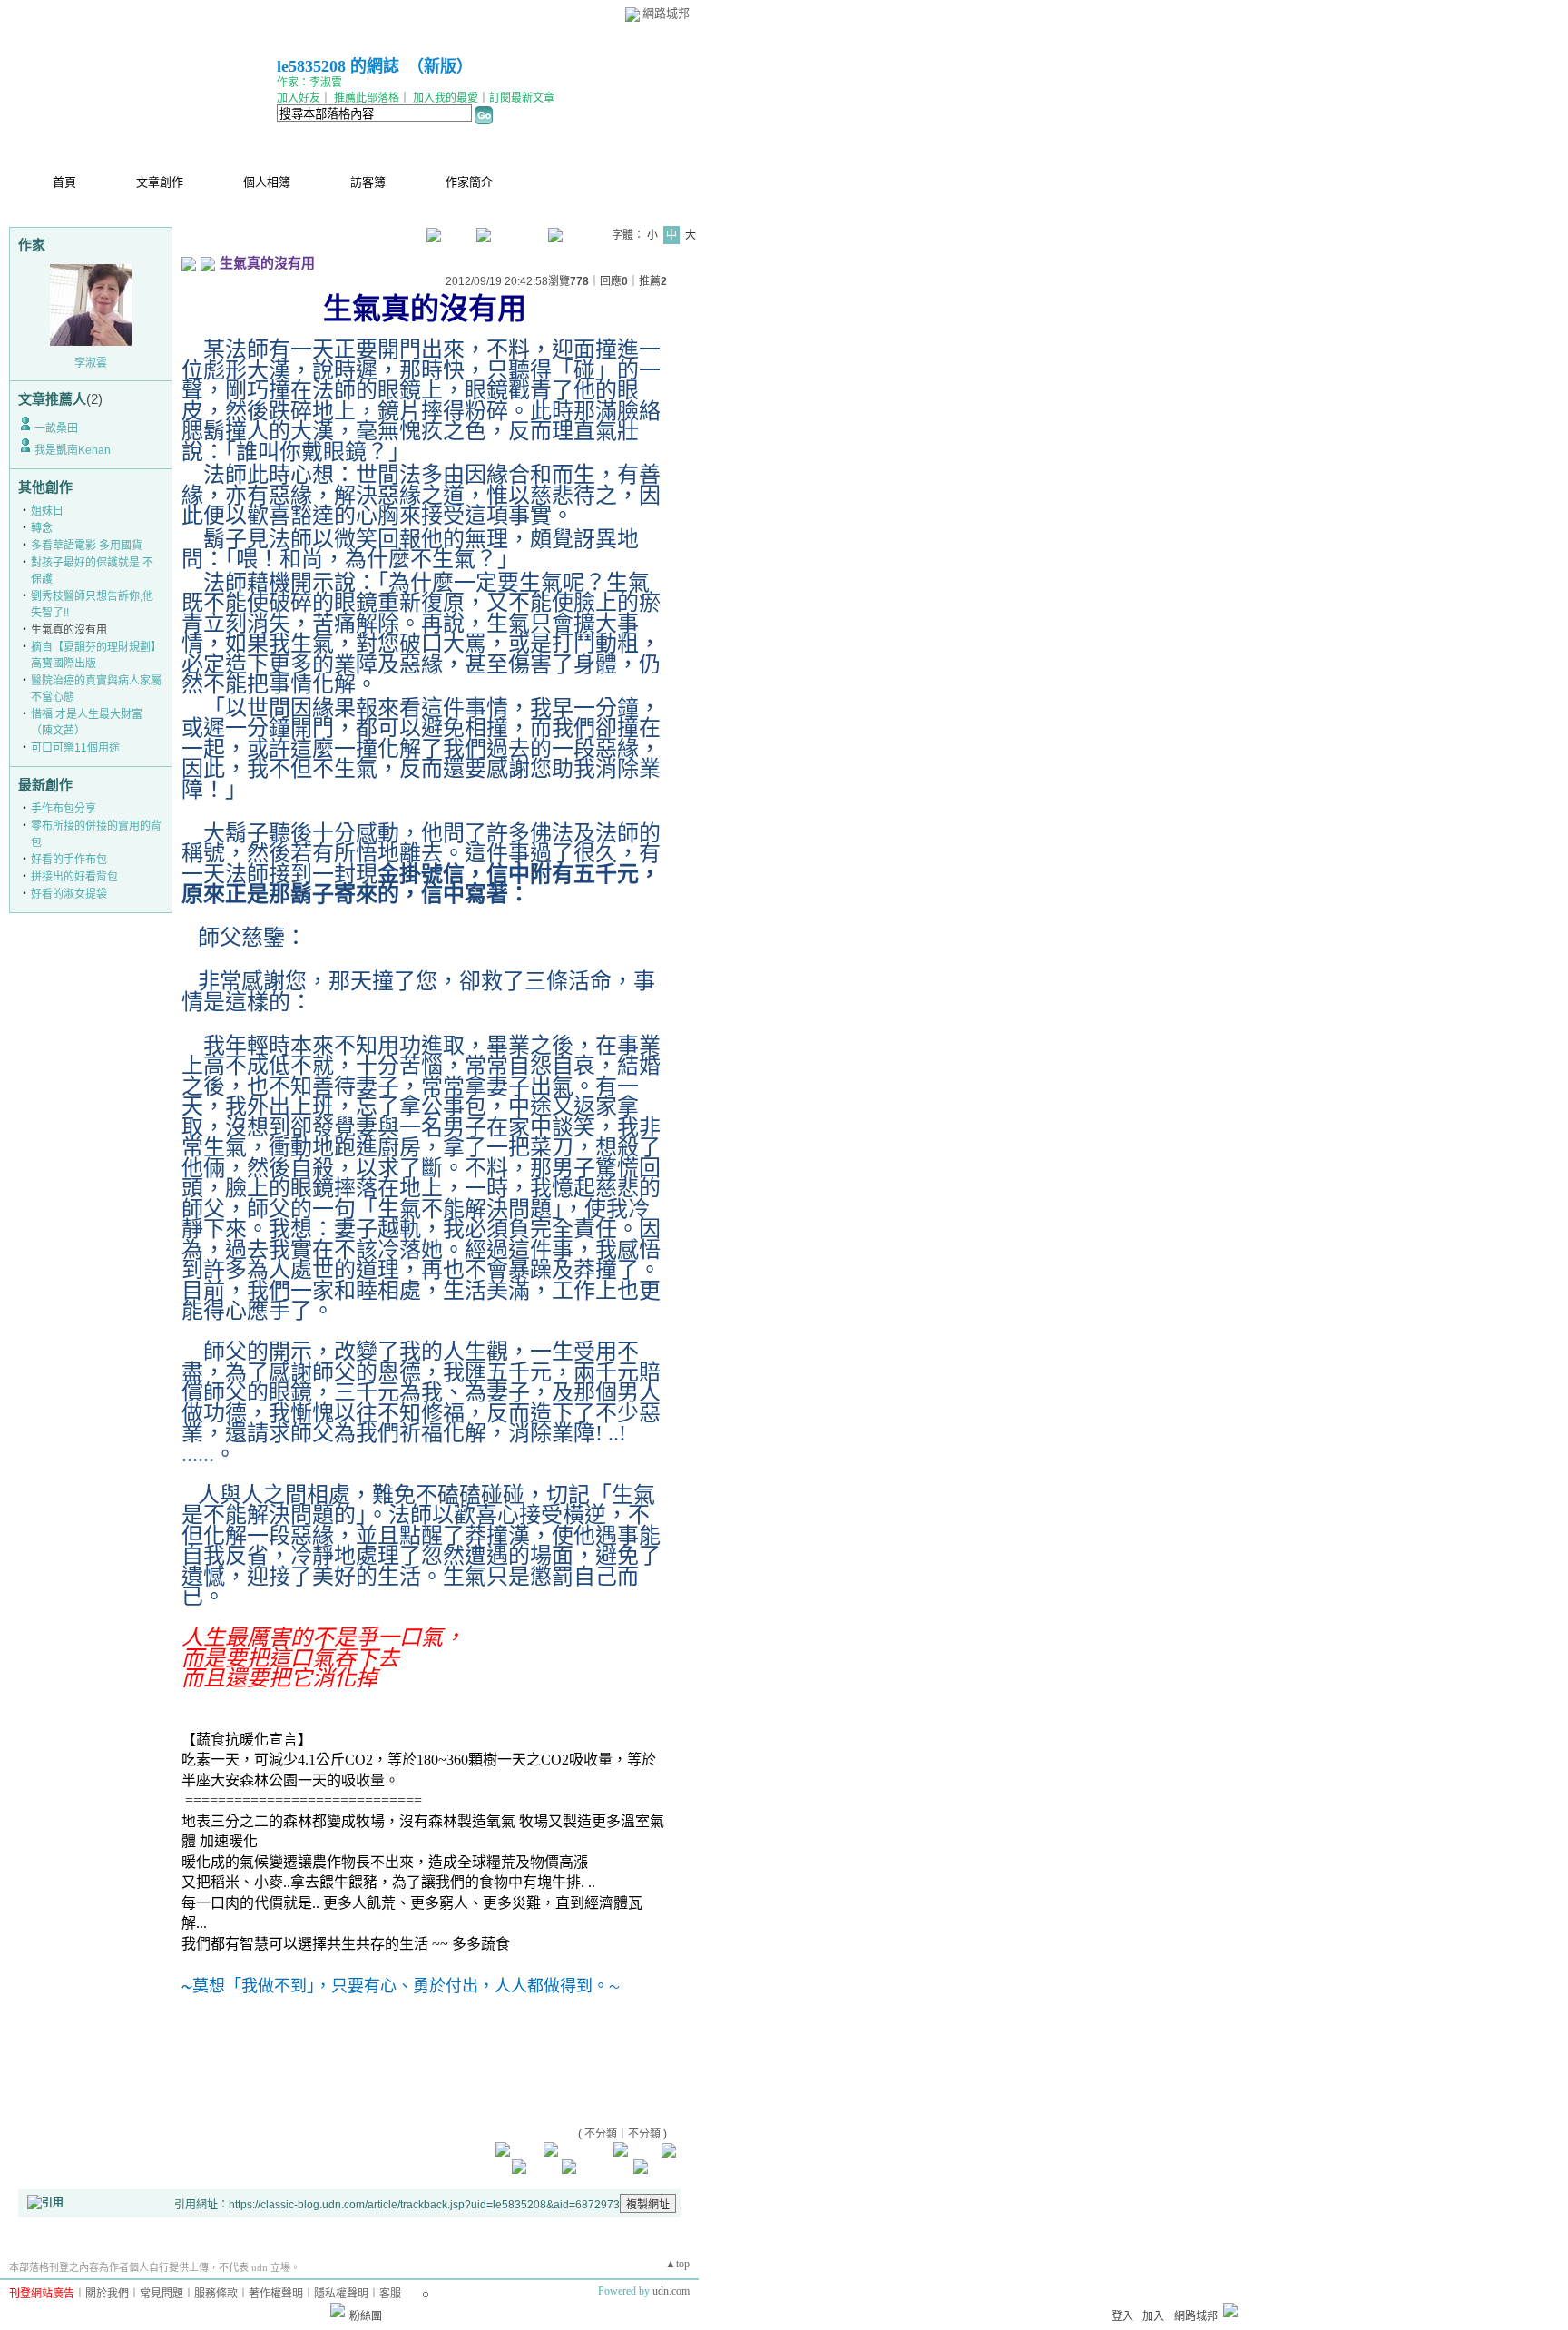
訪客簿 (368, 182)
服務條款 (216, 2294)
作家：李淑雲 (309, 83)
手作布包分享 (64, 809)
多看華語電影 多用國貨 (87, 546)
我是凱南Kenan (73, 450)
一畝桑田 (56, 428)
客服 (390, 2294)
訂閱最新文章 (522, 98)
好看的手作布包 (69, 860)
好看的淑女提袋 (69, 894)
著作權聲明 (276, 2294)
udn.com (671, 2291)
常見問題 (162, 2294)
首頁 (64, 182)
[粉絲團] (338, 2310)
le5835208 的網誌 (338, 66)
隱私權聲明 (341, 2294)
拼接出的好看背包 (74, 877)
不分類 (601, 2134)
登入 (1122, 2316)
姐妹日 (47, 511)
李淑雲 (91, 363)
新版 (440, 66)
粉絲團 (366, 2316)
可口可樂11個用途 (75, 748)
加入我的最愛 (446, 98)
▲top (677, 2264)
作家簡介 (469, 182)
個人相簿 (267, 182)
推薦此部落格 (367, 98)
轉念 (42, 528)
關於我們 (107, 2294)
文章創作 (160, 182)
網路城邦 (666, 13)
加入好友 (299, 98)
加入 (1153, 2316)
